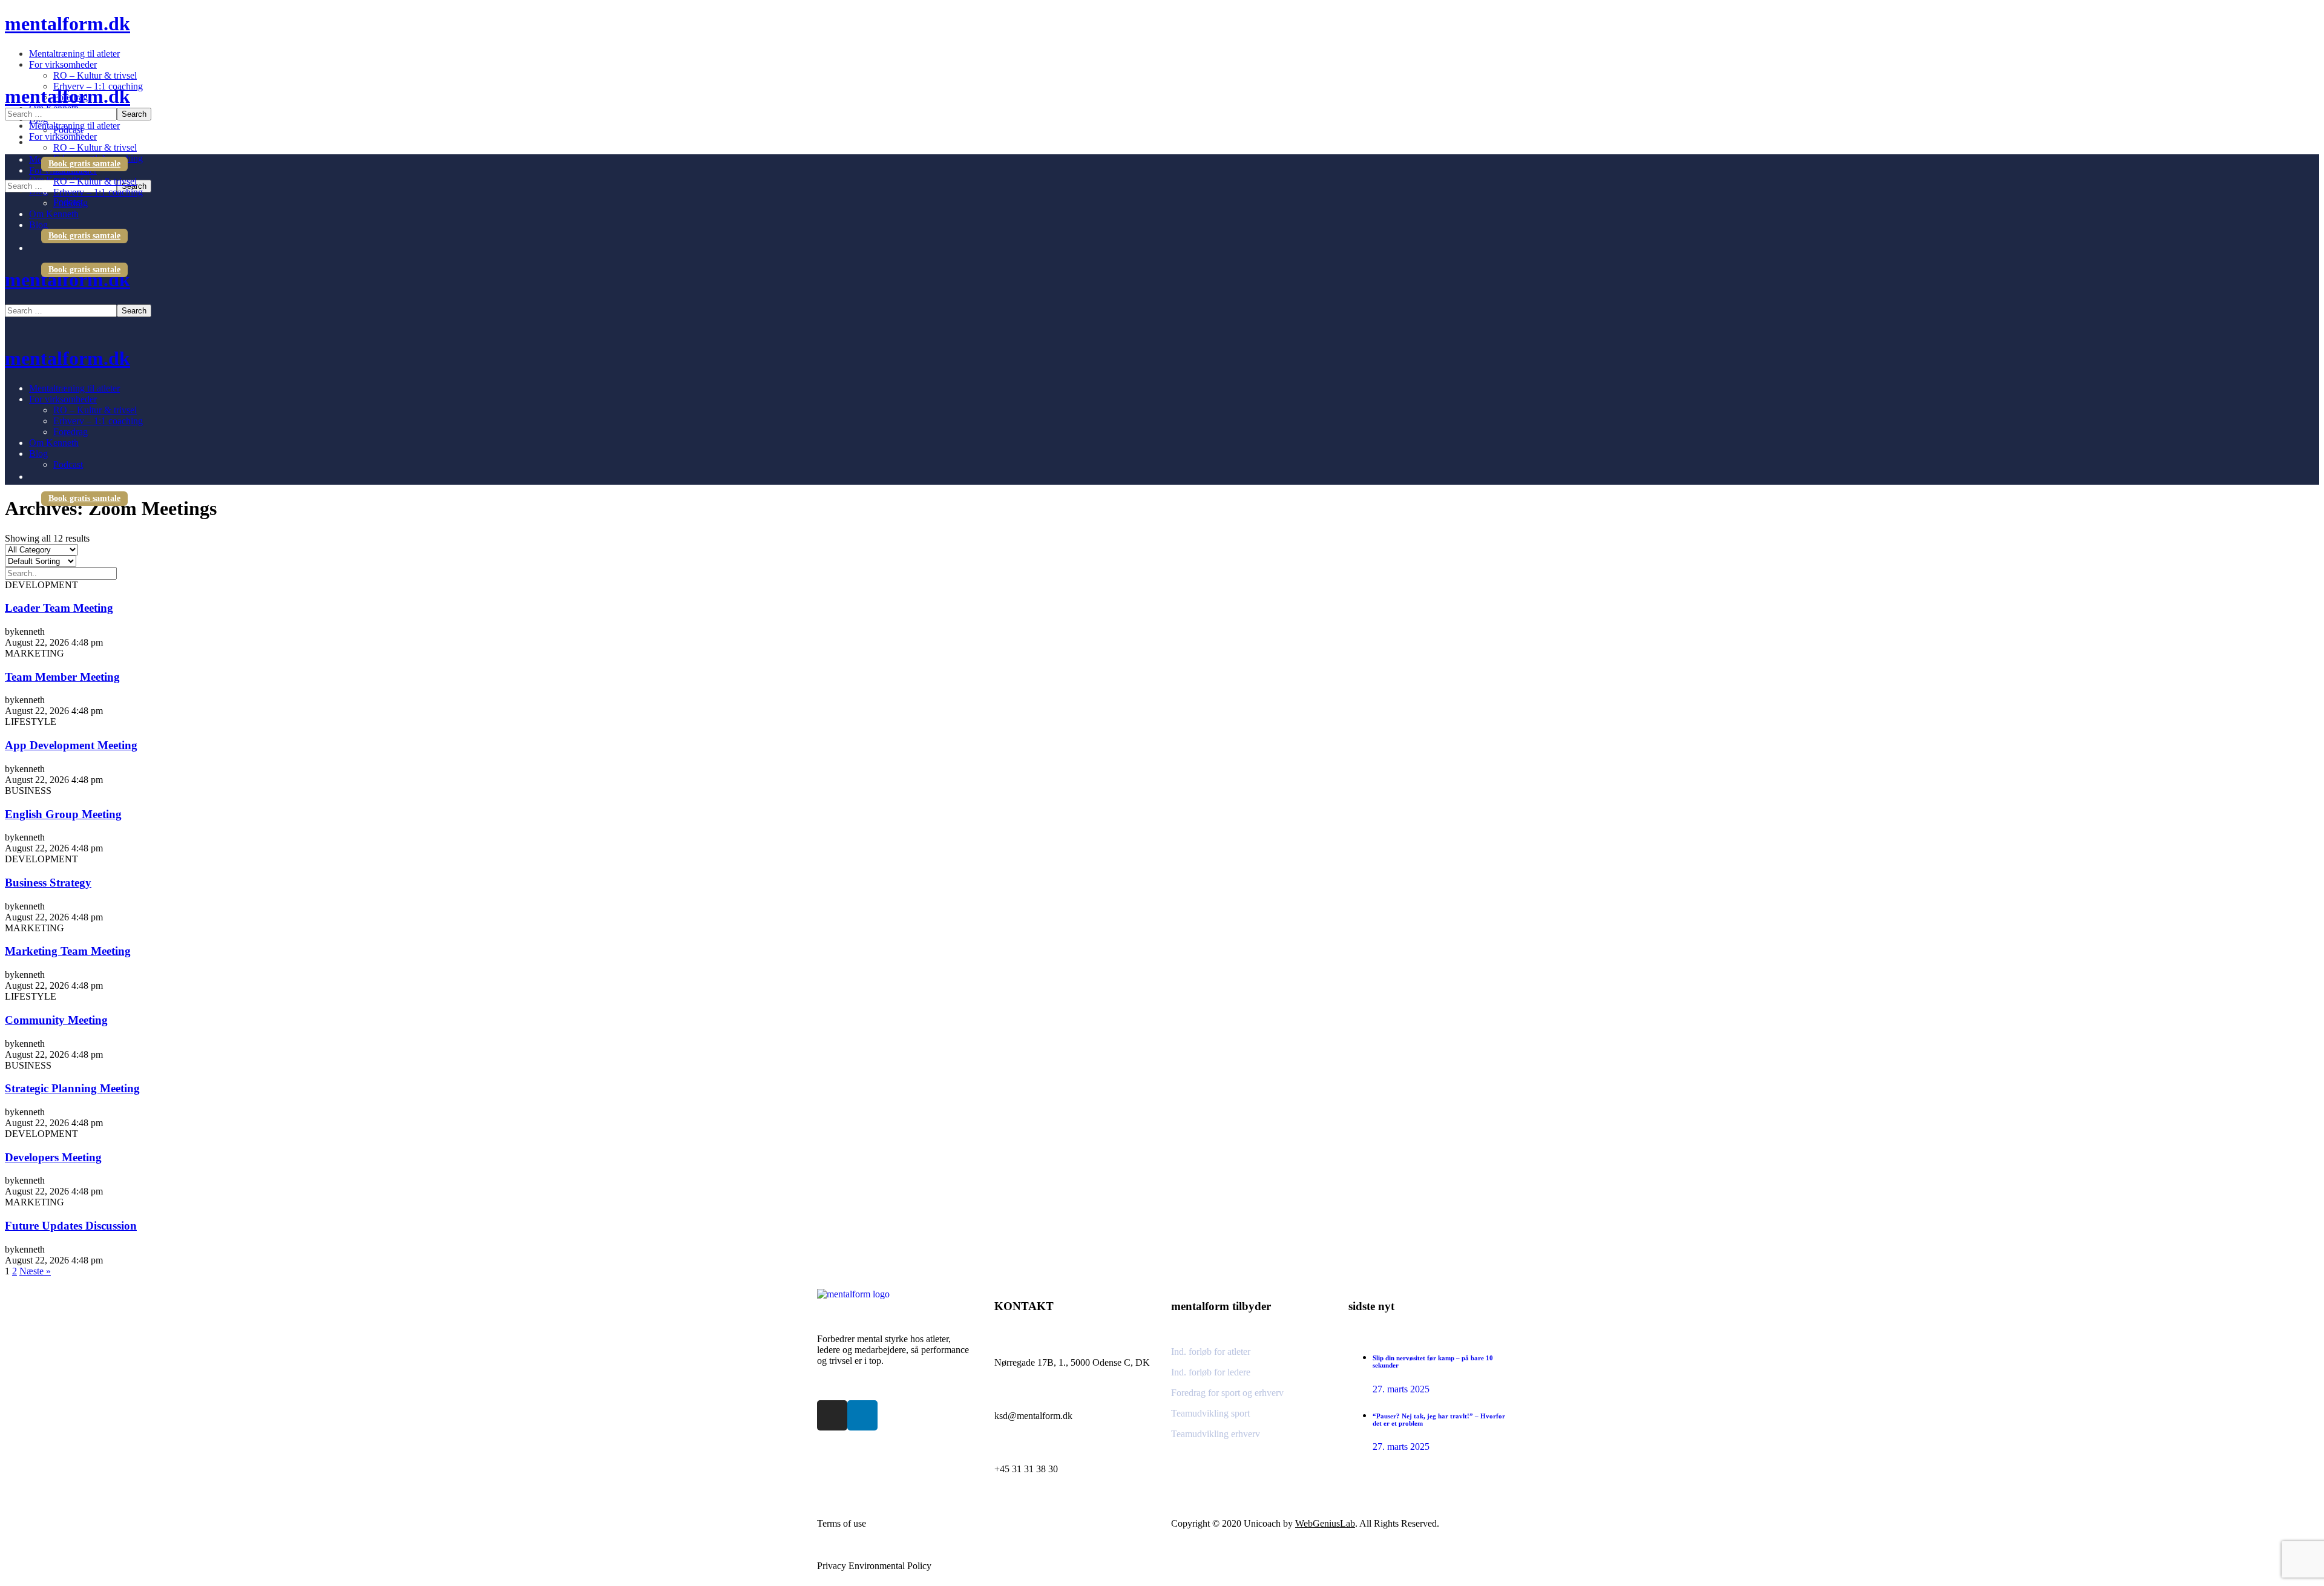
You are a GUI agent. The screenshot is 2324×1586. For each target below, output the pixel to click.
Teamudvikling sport (1210, 1413)
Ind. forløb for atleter (1211, 1352)
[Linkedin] (862, 1415)
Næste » (35, 1271)
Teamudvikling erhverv (1216, 1434)
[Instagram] (832, 1415)
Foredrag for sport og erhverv (1227, 1393)
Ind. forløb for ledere (1211, 1372)
